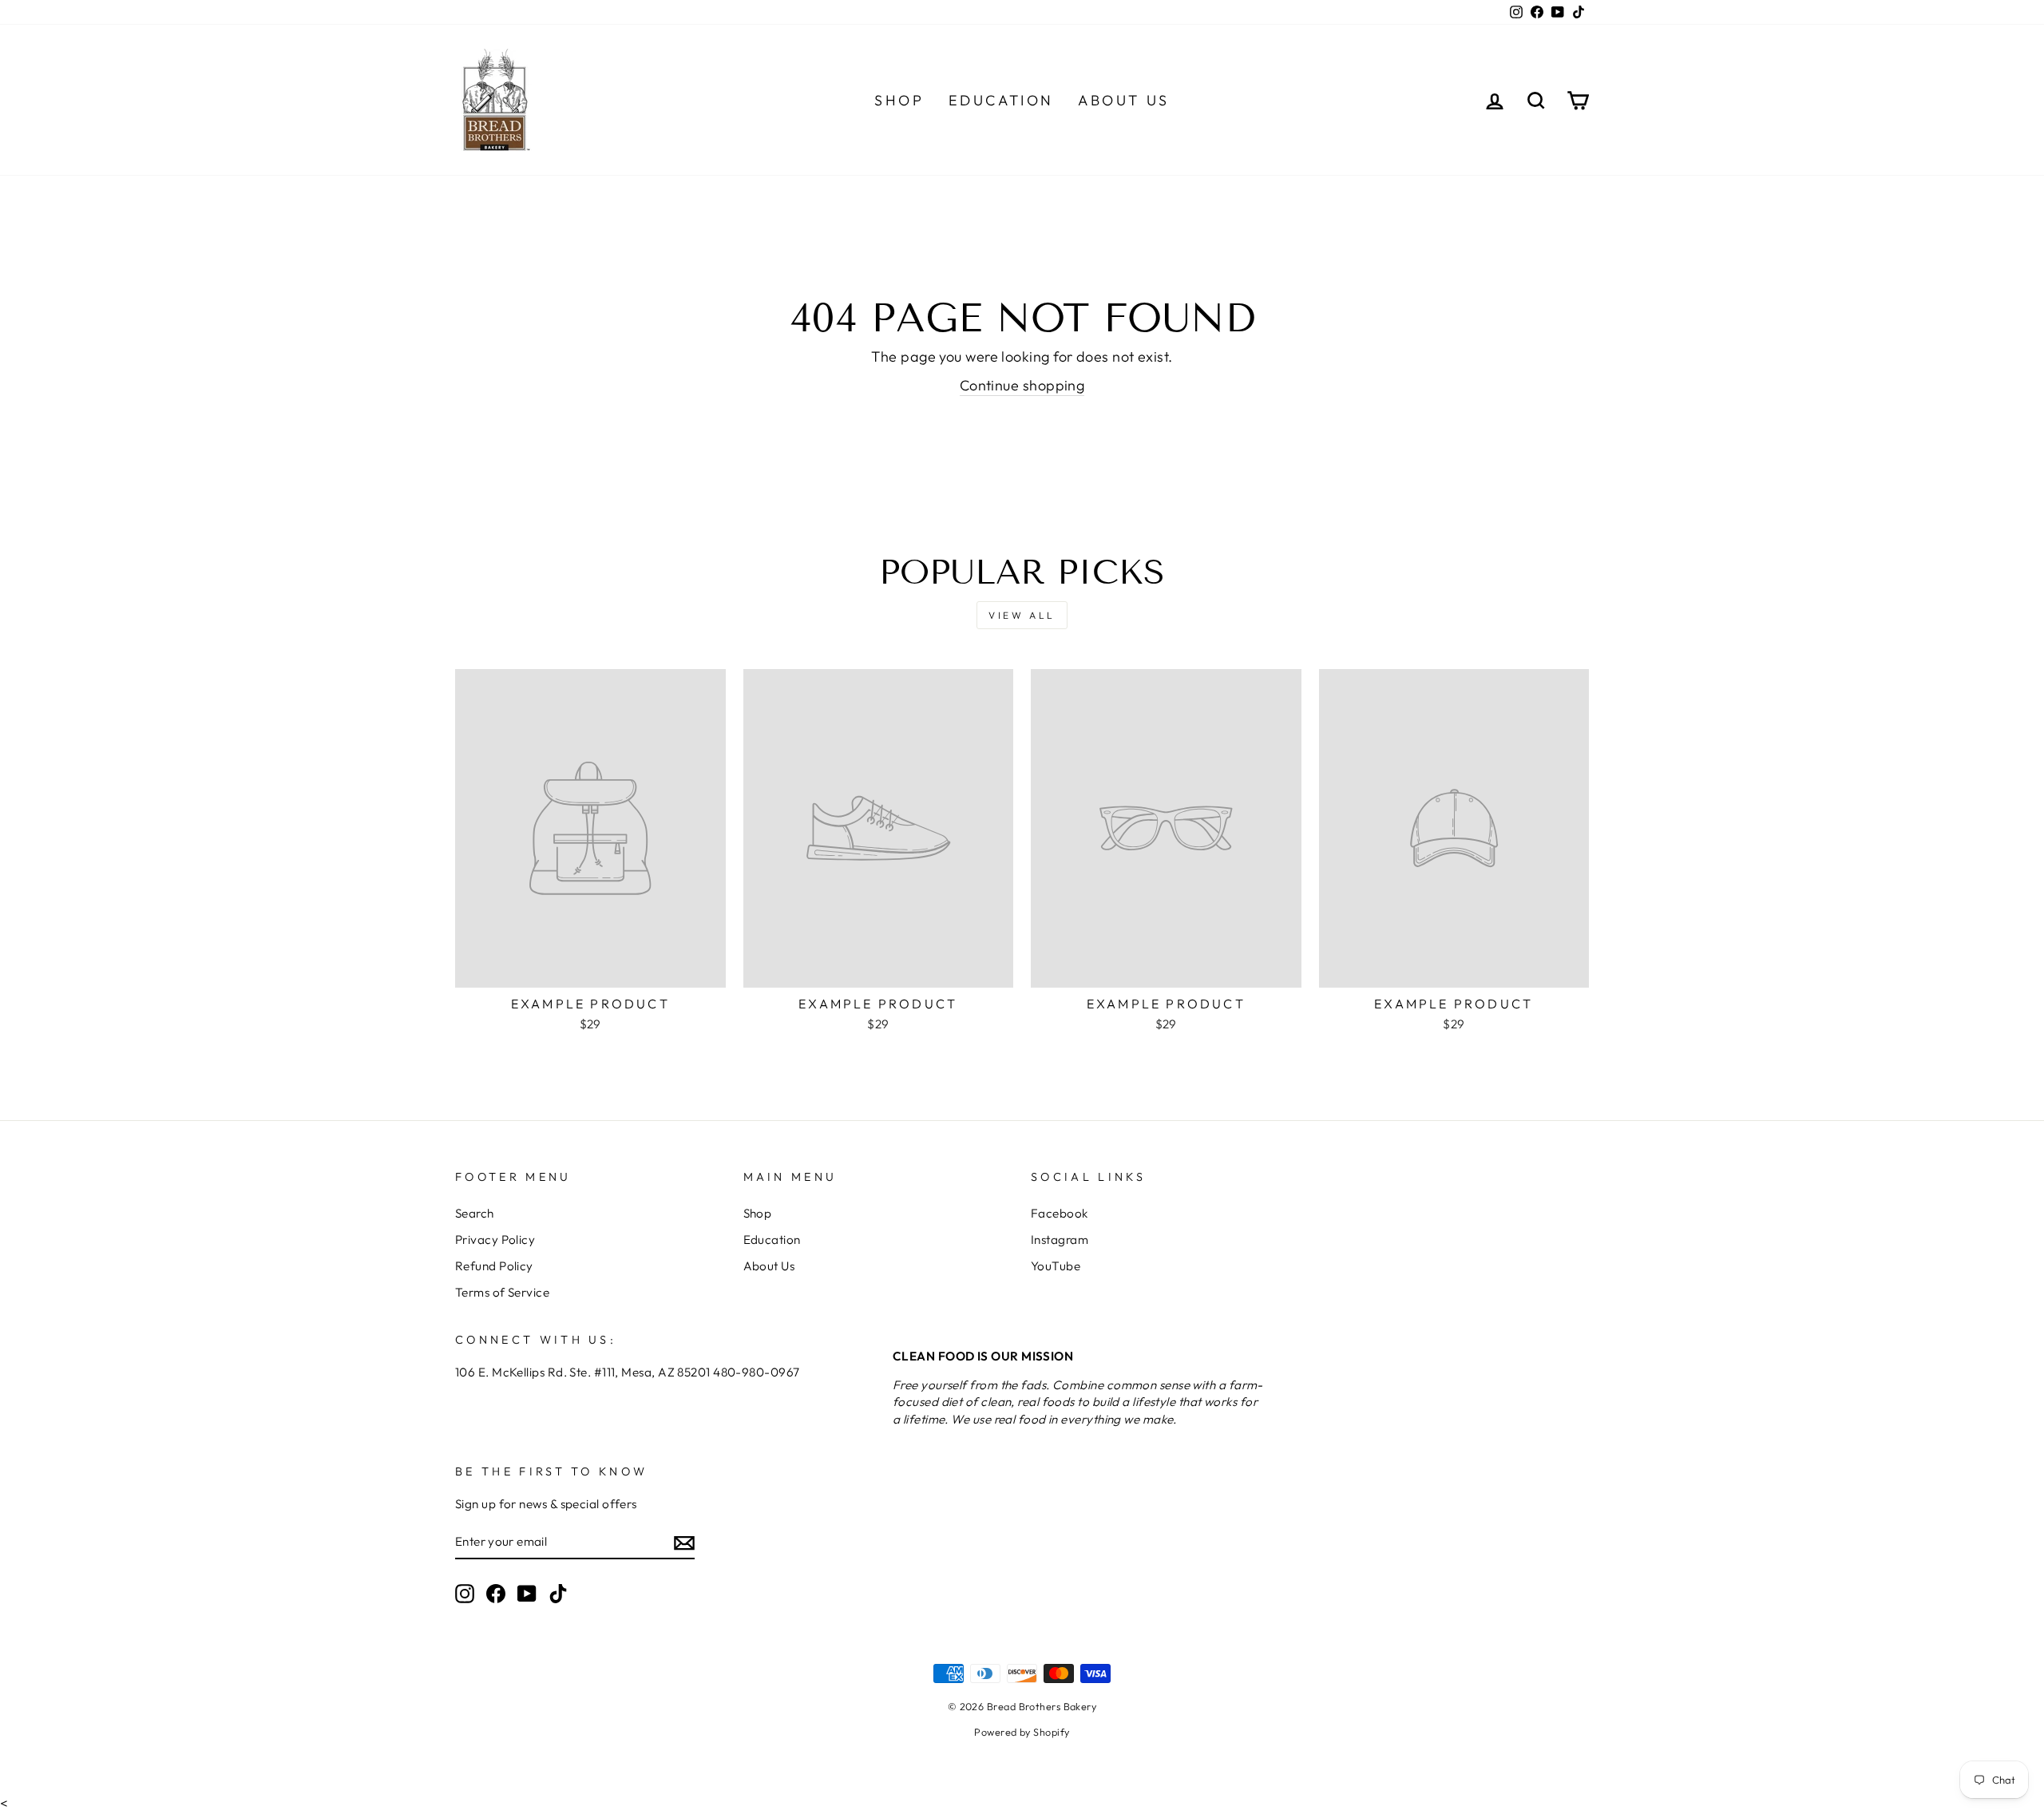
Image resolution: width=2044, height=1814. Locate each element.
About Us (1124, 100)
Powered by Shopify (1022, 1732)
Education (1001, 100)
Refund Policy (494, 1266)
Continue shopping (1022, 385)
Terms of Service (502, 1292)
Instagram (1060, 1240)
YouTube (1056, 1266)
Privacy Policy (495, 1240)
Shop (899, 100)
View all (1022, 615)
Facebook (1060, 1213)
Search (475, 1213)
